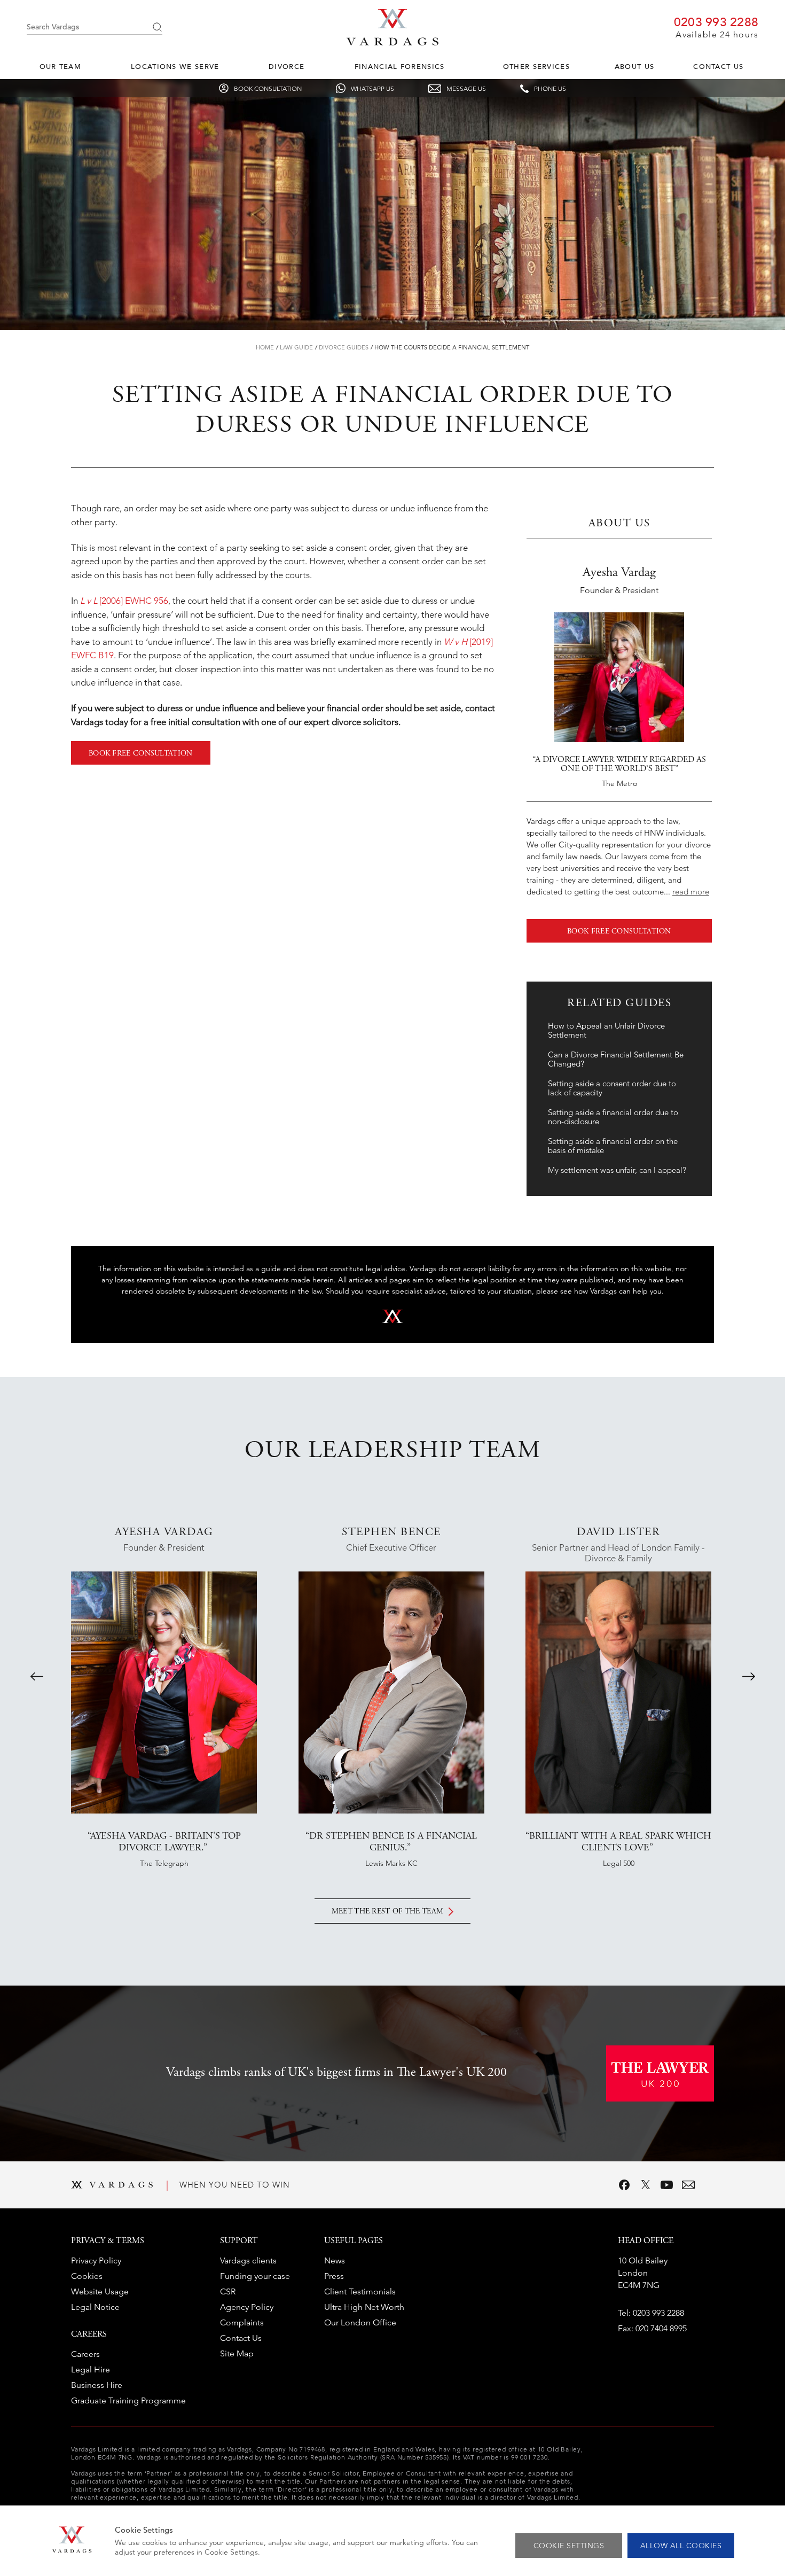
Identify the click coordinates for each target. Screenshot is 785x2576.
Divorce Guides (344, 347)
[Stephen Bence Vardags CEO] (391, 1692)
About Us (634, 67)
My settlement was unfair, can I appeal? (617, 1170)
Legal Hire (91, 2369)
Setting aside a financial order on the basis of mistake (613, 1146)
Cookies (87, 2276)
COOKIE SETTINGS (569, 2546)
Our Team (60, 67)
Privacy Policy (96, 2260)
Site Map (237, 2353)
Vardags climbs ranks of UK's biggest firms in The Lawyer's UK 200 (336, 2073)
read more (691, 892)
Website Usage (100, 2291)
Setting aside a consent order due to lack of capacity (612, 1088)
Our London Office (360, 2322)
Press (334, 2276)
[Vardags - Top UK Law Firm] (392, 42)
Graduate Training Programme (128, 2400)
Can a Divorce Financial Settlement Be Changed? (616, 1059)
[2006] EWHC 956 (124, 601)
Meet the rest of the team (388, 1912)
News (335, 2260)
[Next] (749, 1676)
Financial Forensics (400, 67)
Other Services (536, 67)
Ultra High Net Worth (364, 2307)
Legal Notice (95, 2307)
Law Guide (296, 347)
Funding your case (255, 2276)
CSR (228, 2291)
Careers (85, 2354)
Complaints (242, 2322)
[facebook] (624, 2185)
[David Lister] (618, 1692)
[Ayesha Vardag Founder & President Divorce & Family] (164, 1692)
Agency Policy (247, 2307)
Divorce (286, 67)
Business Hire (97, 2385)
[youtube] (667, 2185)
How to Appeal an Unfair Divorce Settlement (606, 1030)
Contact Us (718, 67)
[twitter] (646, 2185)
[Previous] (37, 1676)
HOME (265, 347)
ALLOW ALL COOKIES (681, 2546)
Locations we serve (175, 67)
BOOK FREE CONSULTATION (141, 754)
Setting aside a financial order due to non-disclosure (613, 1117)
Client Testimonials (360, 2291)
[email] (688, 2185)
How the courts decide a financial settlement (452, 347)
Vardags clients (248, 2260)
